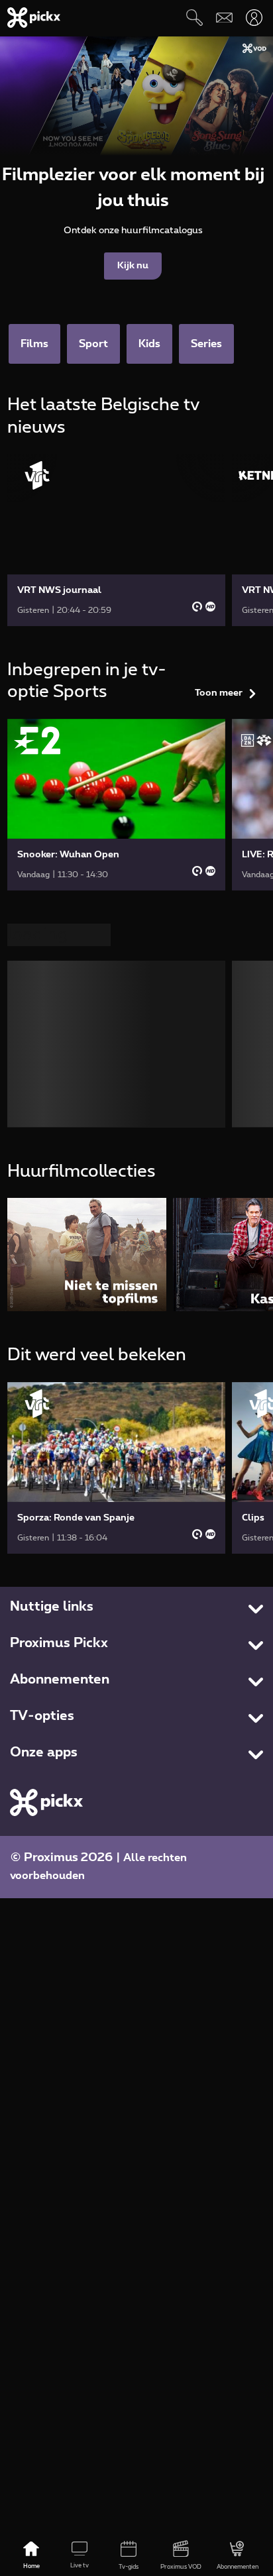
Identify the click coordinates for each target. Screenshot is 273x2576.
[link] (117, 540)
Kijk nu (133, 266)
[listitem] (87, 1255)
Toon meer (219, 693)
